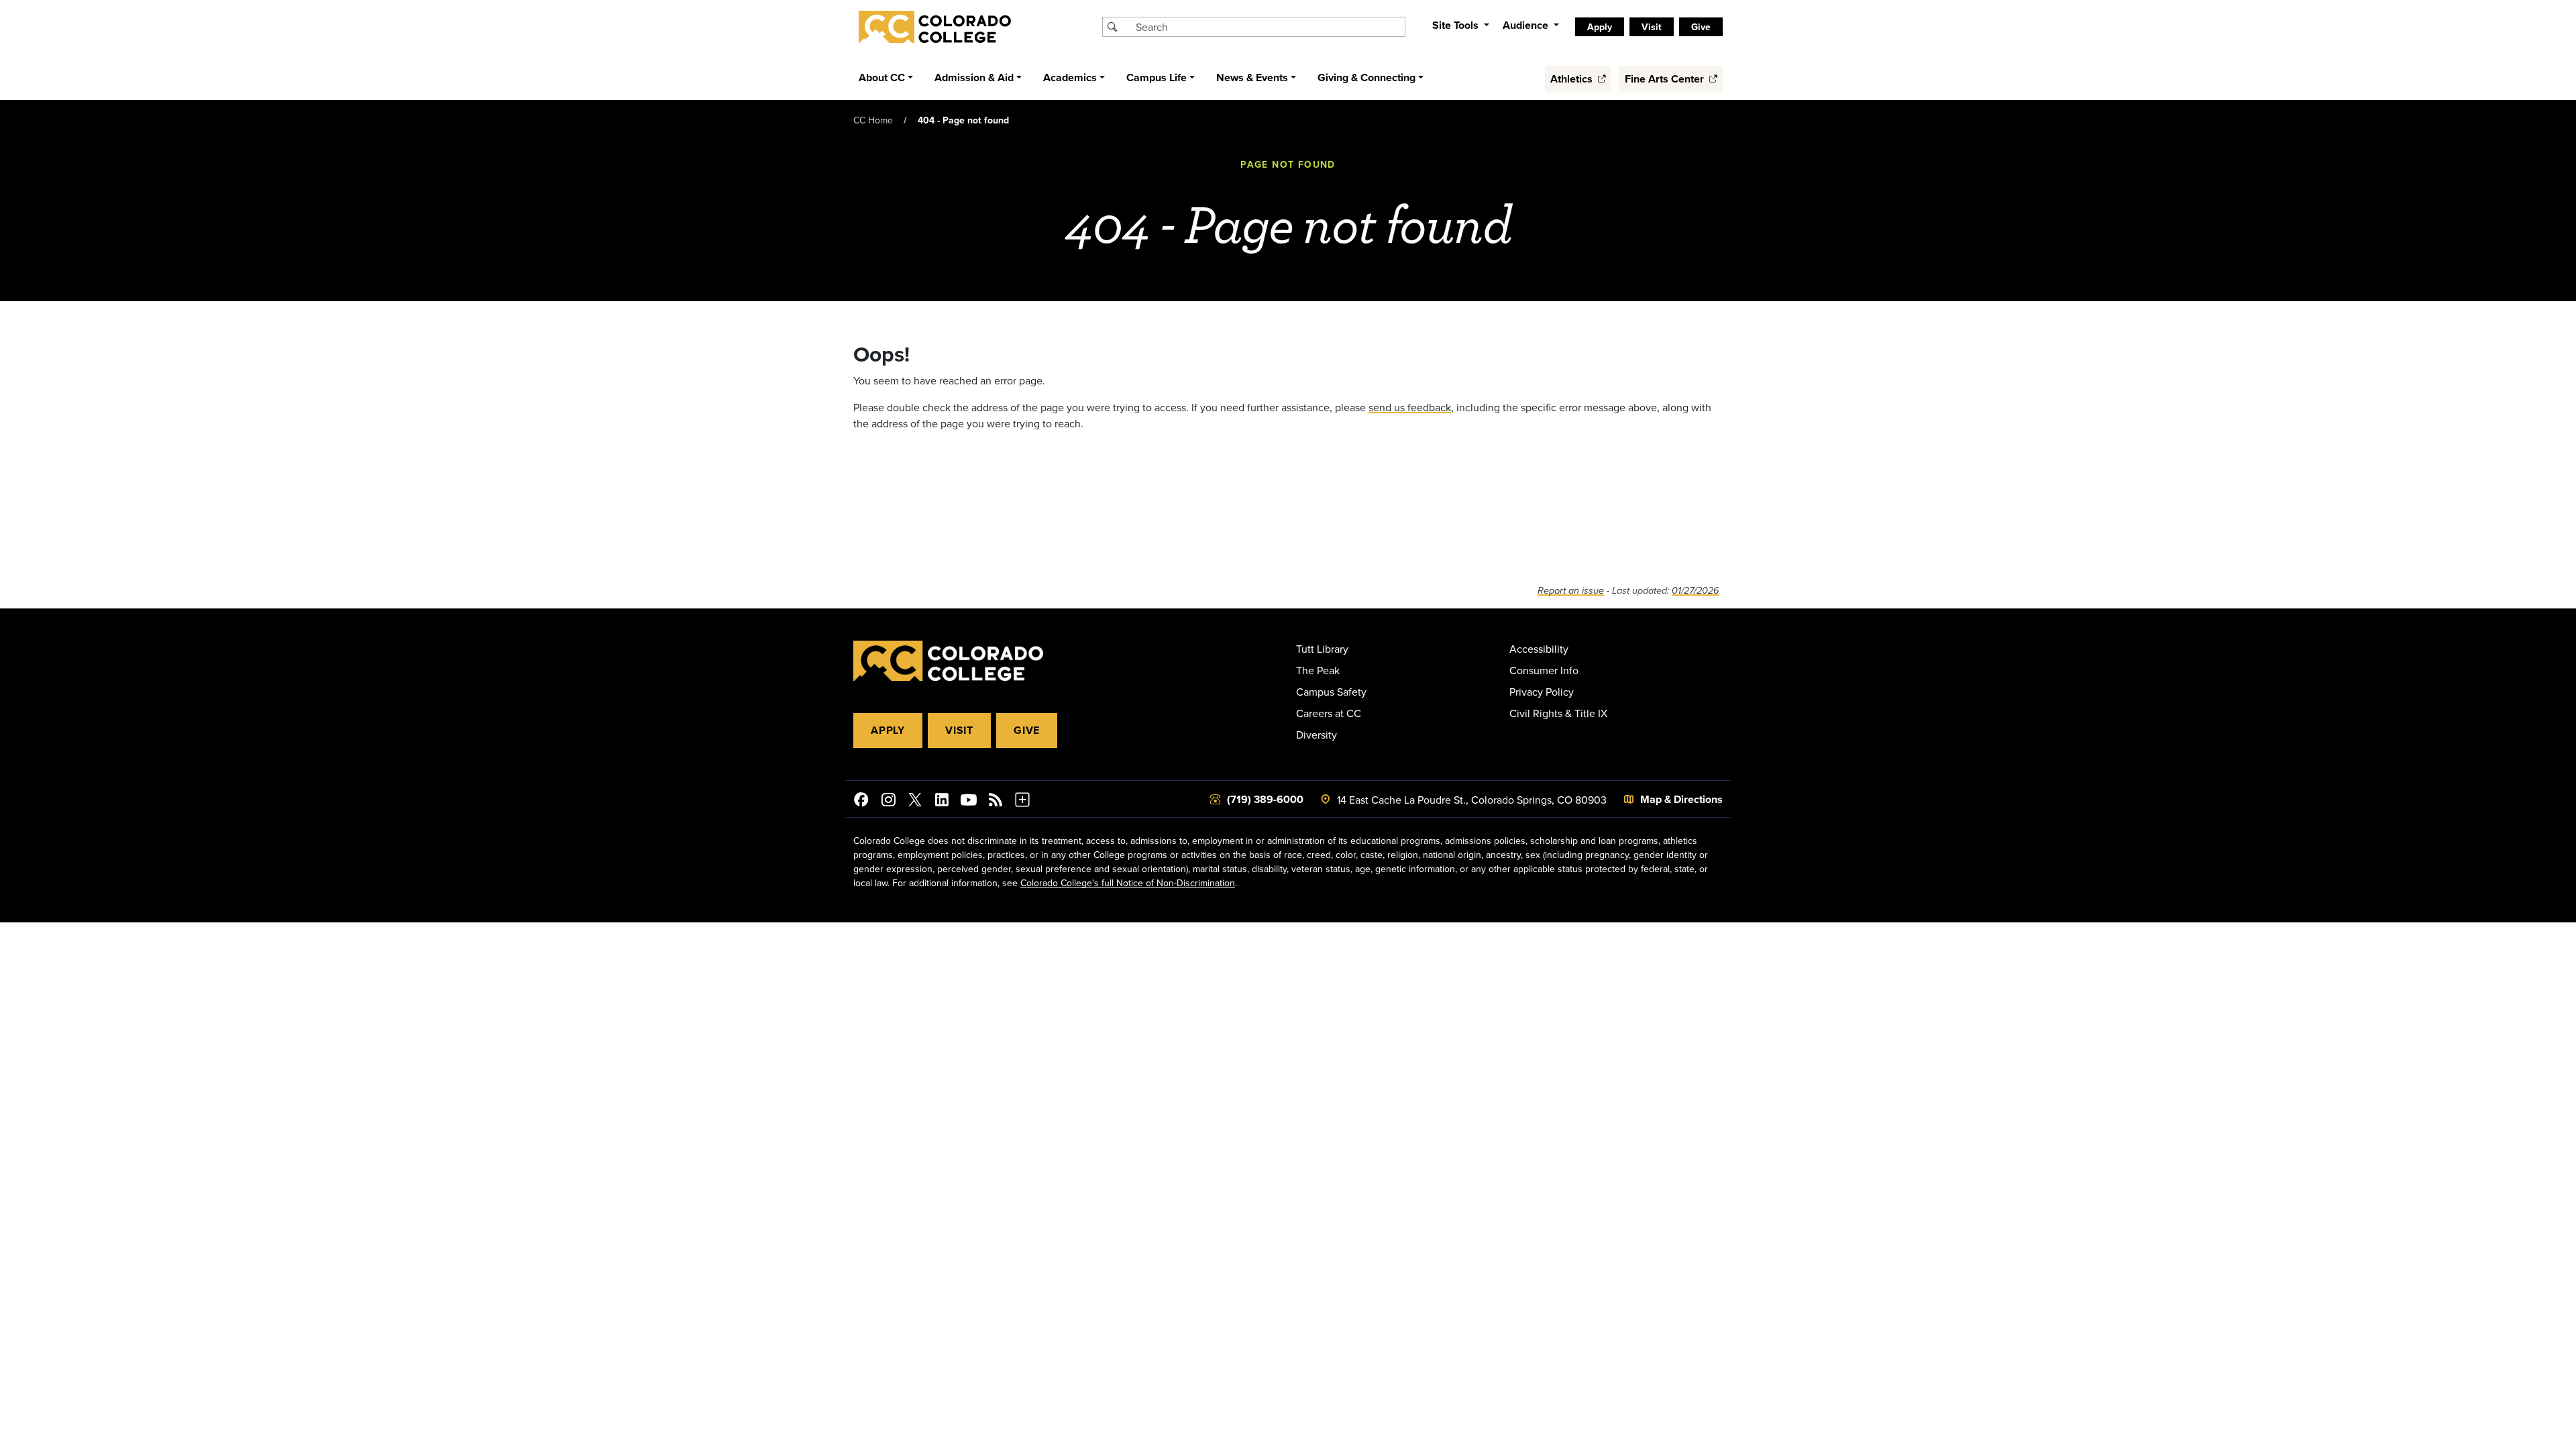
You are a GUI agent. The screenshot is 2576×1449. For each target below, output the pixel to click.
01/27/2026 (1696, 591)
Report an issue (1571, 591)
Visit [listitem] (1652, 27)
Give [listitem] (1701, 27)
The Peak (1318, 670)
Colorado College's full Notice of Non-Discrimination (1128, 883)
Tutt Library (1322, 649)
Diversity (1317, 735)
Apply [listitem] (1600, 27)
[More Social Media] (1022, 802)
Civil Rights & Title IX (1558, 713)
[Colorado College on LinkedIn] (942, 802)
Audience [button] (1527, 25)
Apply (888, 730)
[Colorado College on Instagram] (888, 802)
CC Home (873, 120)
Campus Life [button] (1157, 77)
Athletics (1573, 79)
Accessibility (1539, 649)
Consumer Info (1544, 670)
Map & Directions (1681, 799)
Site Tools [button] (1457, 25)
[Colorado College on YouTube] (969, 802)
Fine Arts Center (1666, 79)
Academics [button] (1070, 77)
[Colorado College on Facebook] (861, 802)
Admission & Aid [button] (974, 77)
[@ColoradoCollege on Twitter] (915, 802)
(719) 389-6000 (1265, 799)
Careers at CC (1329, 713)
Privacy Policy (1542, 692)
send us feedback (1410, 407)
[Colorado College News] (996, 802)
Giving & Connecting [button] (1366, 77)
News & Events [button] (1252, 77)
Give (1027, 730)
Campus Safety (1331, 692)
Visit (959, 730)
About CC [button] (882, 77)
